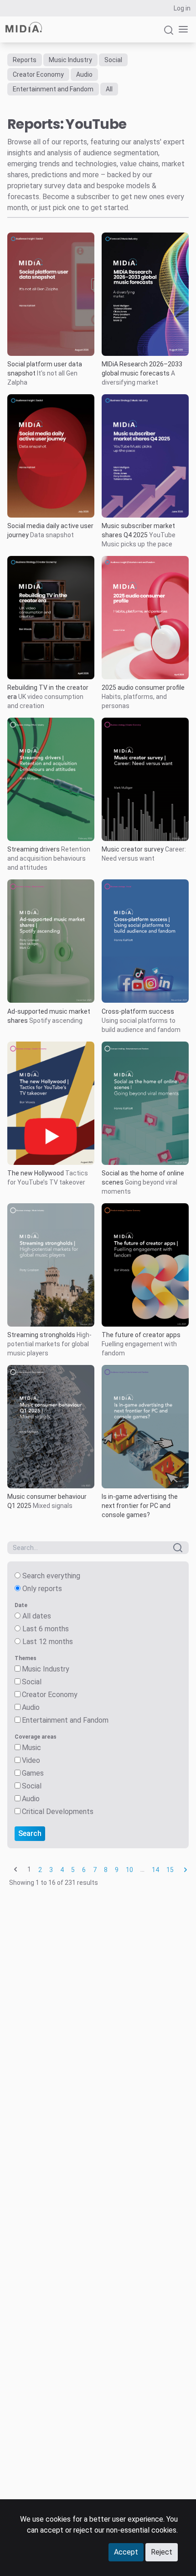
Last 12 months (48, 1642)
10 (129, 1870)
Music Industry (70, 60)
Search (30, 1833)
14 (155, 1870)
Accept (126, 2552)
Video (31, 1760)
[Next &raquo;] (186, 1870)
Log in (182, 8)
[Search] (169, 34)
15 (170, 1870)
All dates (37, 1616)
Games (33, 1773)
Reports (25, 60)
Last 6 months (46, 1629)
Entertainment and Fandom (53, 89)
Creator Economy (38, 74)
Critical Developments (58, 1812)
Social (113, 60)
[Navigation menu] (181, 29)
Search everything (51, 1576)
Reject (162, 2552)
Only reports (42, 1589)
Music (31, 1748)
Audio (84, 74)
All (109, 89)
